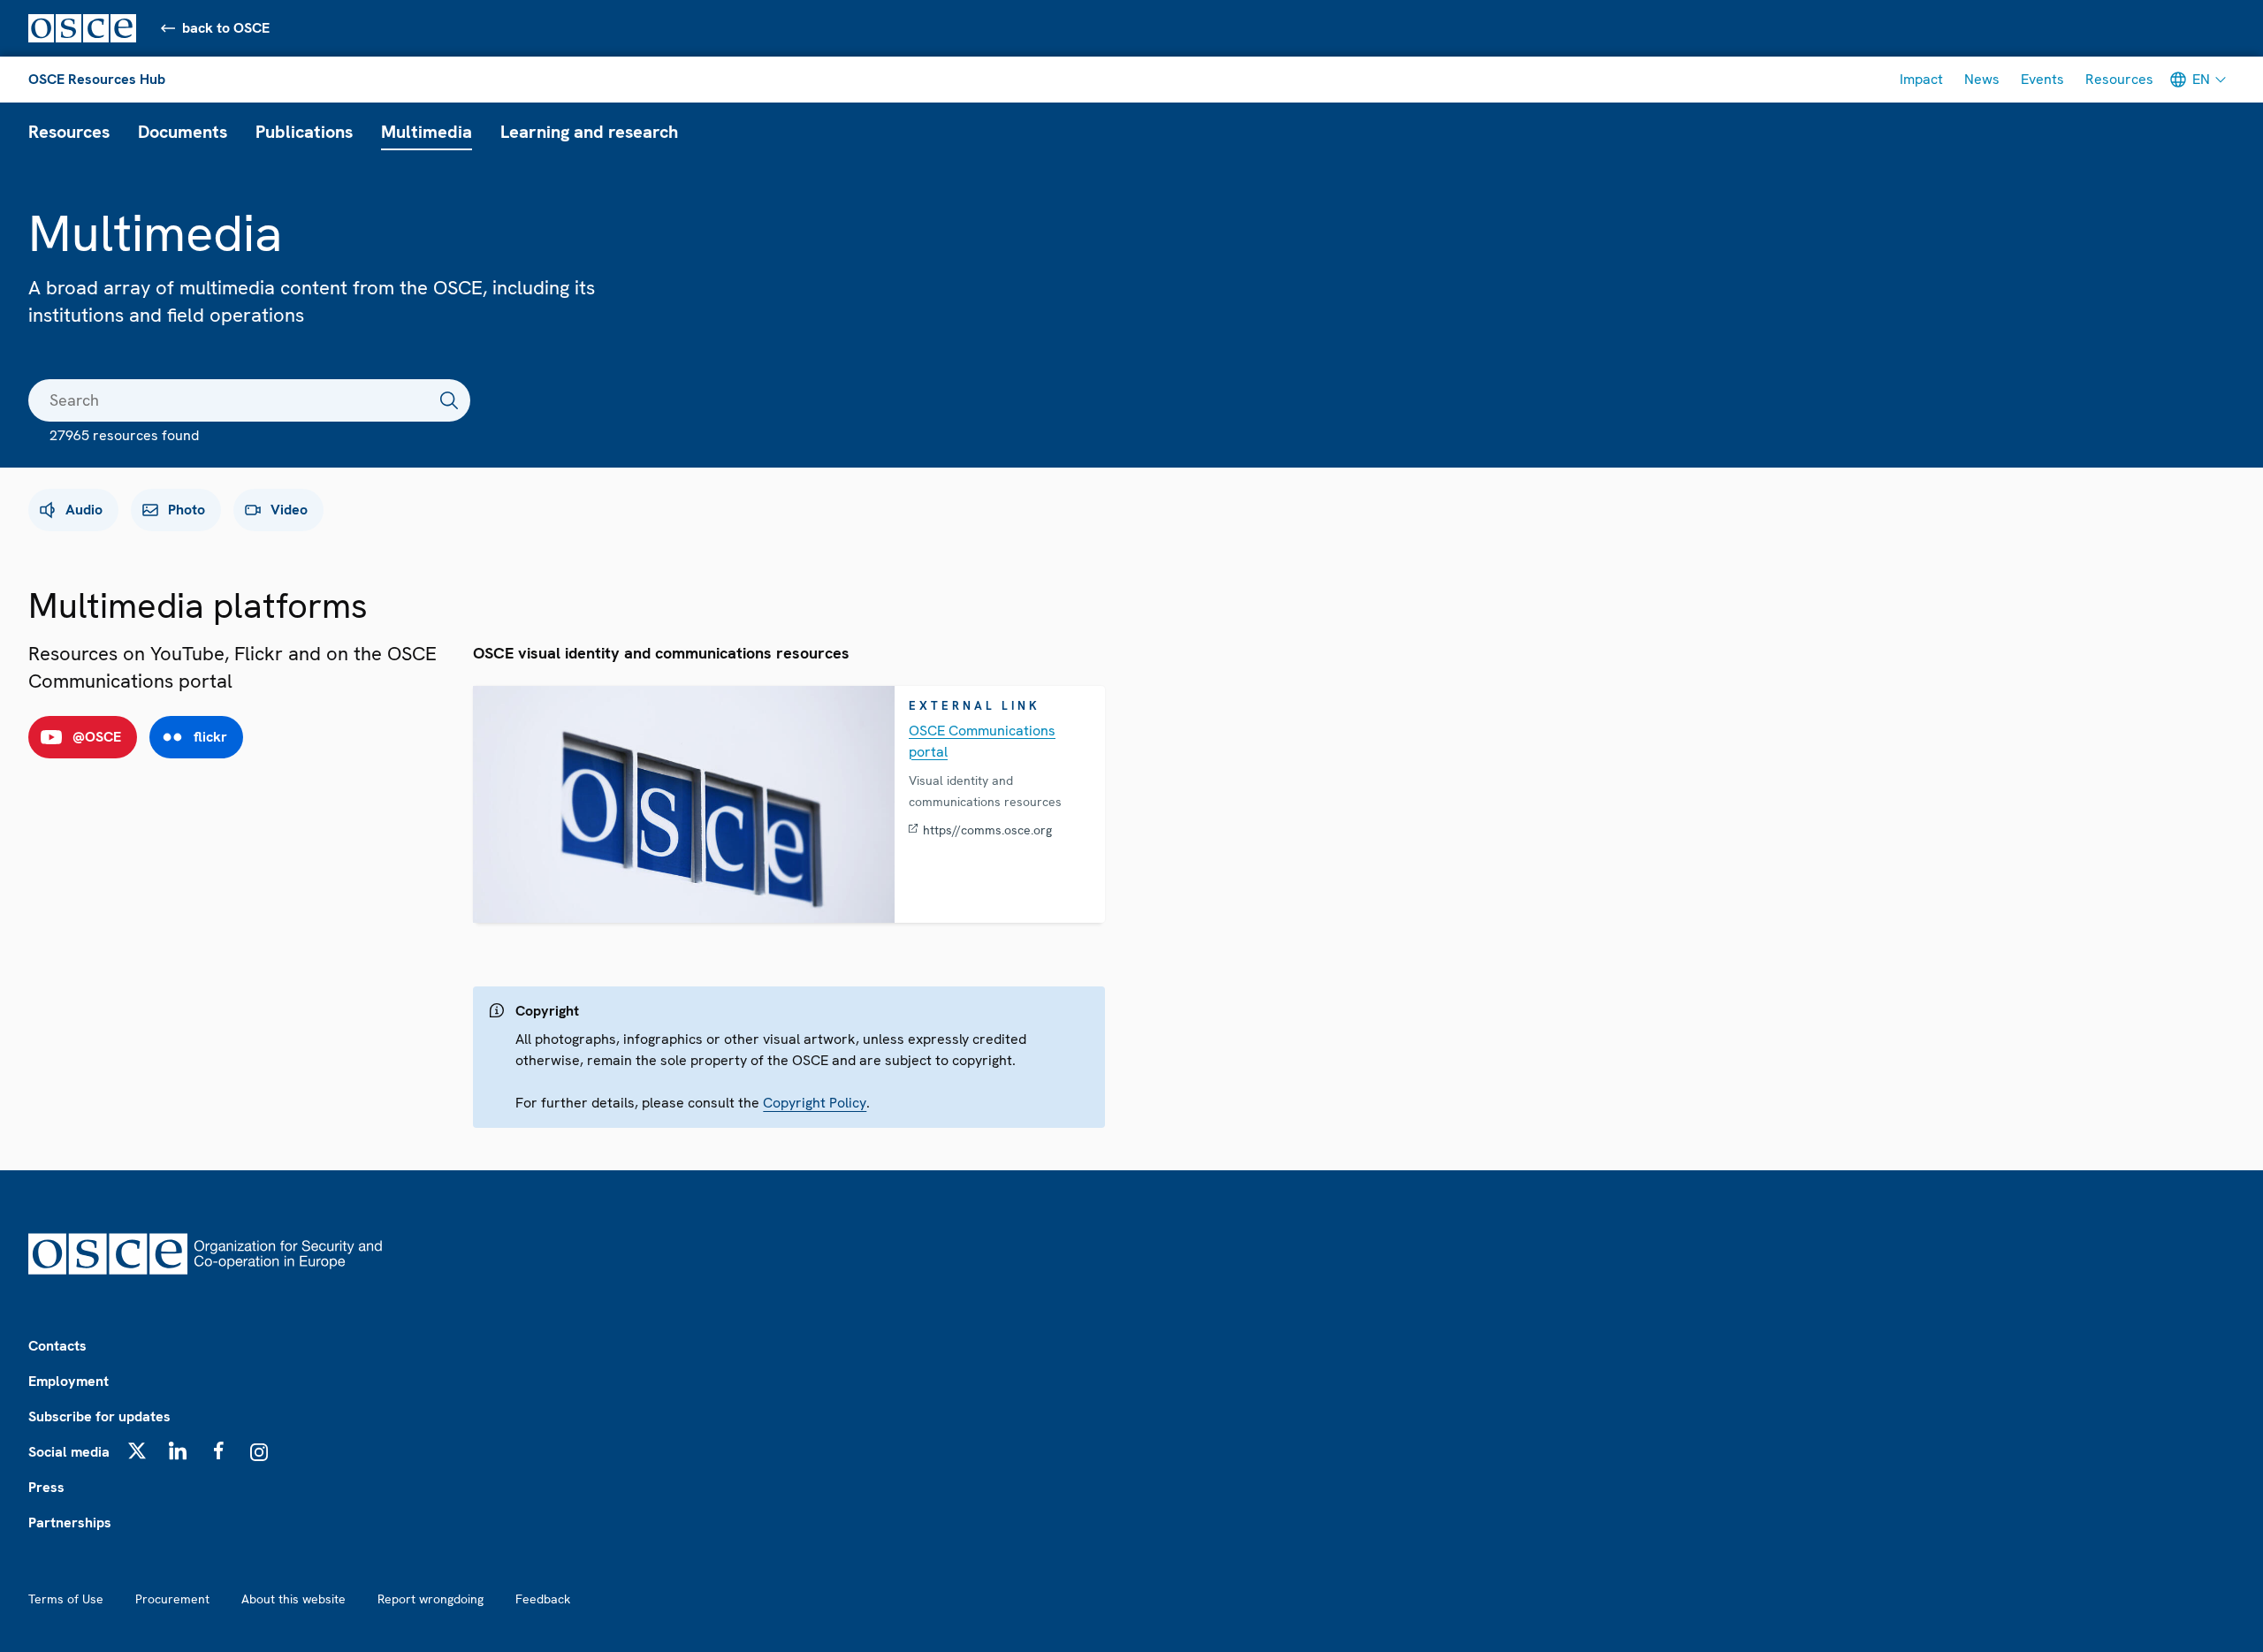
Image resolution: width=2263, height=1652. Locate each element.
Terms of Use (66, 1599)
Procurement (172, 1599)
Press (46, 1487)
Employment (69, 1381)
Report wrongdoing (431, 1599)
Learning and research (589, 132)
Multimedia (427, 132)
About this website (293, 1599)
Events (2042, 79)
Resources (2119, 79)
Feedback (543, 1599)
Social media (69, 1452)
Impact (1921, 79)
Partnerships (70, 1523)
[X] (137, 1450)
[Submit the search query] (449, 400)
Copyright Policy (815, 1103)
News (1982, 79)
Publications (304, 132)
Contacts (57, 1346)
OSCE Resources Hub (97, 79)
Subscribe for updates (99, 1416)
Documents (183, 132)
